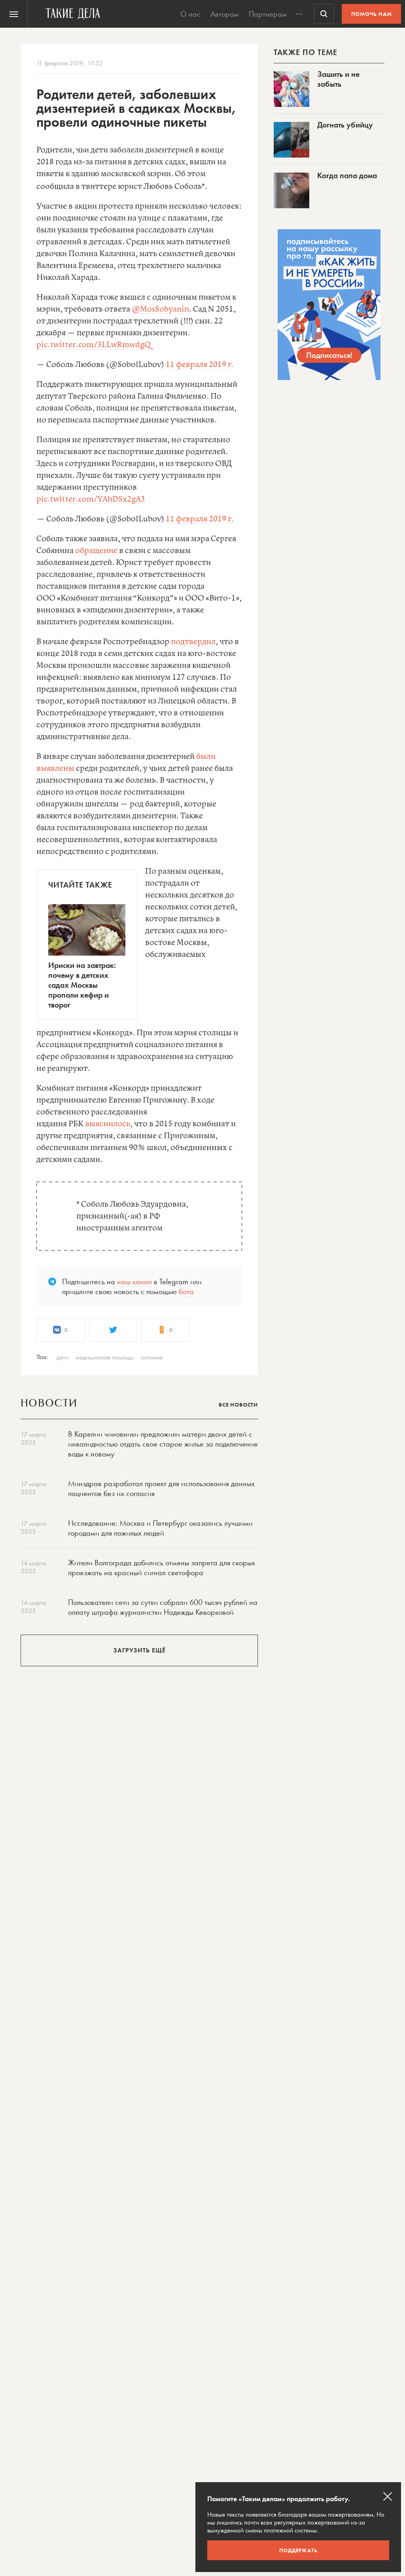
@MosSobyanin (160, 309)
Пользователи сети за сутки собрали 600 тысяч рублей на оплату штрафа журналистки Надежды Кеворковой (163, 1607)
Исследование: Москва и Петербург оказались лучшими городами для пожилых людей (160, 1528)
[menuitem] (14, 14)
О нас (190, 14)
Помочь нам (372, 14)
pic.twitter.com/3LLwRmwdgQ (94, 345)
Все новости (238, 1405)
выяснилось (108, 1124)
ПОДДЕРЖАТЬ (298, 2550)
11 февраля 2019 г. (200, 365)
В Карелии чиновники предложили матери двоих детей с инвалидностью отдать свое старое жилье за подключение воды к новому (163, 1444)
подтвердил (193, 642)
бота (186, 1291)
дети (62, 1357)
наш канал (134, 1281)
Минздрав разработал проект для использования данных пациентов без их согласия (161, 1488)
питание (152, 1357)
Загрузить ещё (139, 1650)
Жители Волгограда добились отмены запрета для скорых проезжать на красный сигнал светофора (162, 1567)
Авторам (225, 14)
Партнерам (268, 14)
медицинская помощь (105, 1357)
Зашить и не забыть (338, 79)
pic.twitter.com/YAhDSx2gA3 (91, 499)
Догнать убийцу (345, 125)
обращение (96, 551)
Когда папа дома (347, 175)
